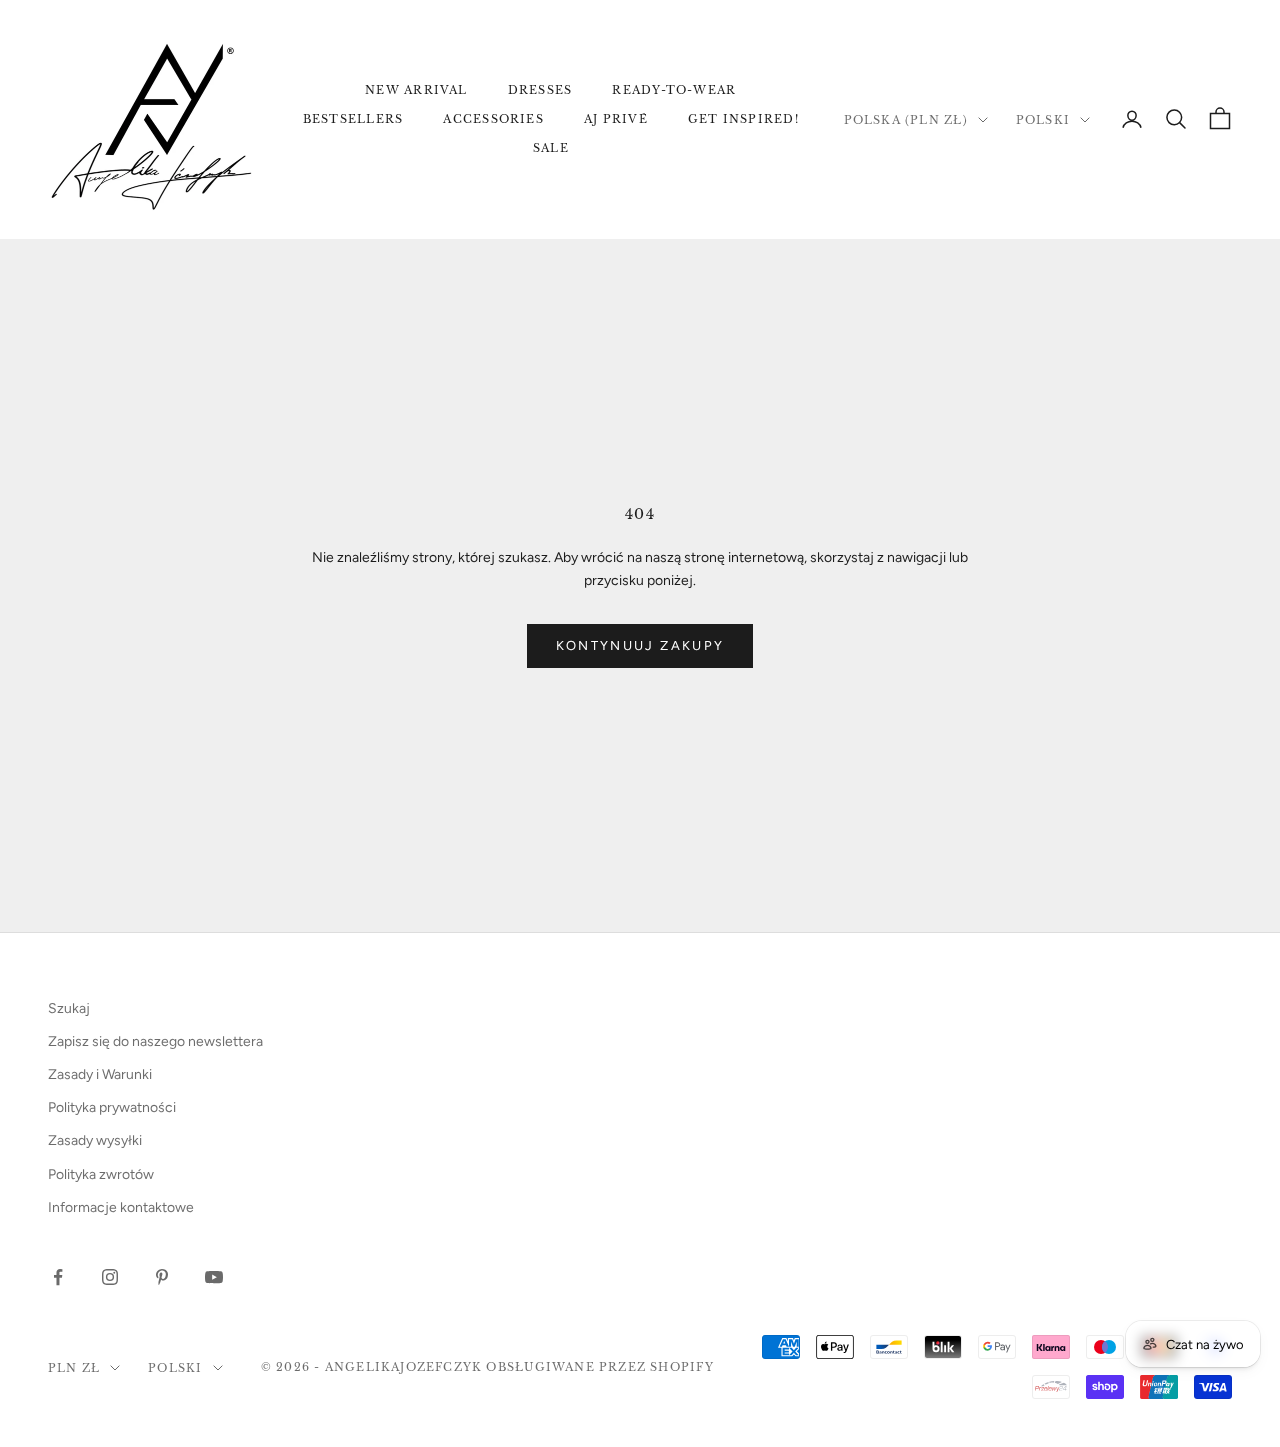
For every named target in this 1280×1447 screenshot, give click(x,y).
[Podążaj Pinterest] (162, 1277)
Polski (1043, 120)
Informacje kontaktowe (121, 1207)
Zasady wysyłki (95, 1140)
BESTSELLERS (353, 119)
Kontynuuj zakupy (640, 645)
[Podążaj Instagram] (110, 1277)
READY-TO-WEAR (674, 90)
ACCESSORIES (493, 119)
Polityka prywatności (112, 1107)
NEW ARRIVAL (416, 90)
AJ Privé (616, 119)
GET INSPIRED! (743, 119)
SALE (551, 148)
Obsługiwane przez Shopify (599, 1367)
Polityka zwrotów (101, 1174)
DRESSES (540, 90)
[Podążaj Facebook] (58, 1277)
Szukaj (69, 1008)
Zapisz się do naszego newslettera (155, 1041)
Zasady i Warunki (100, 1074)
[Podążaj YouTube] (214, 1277)
